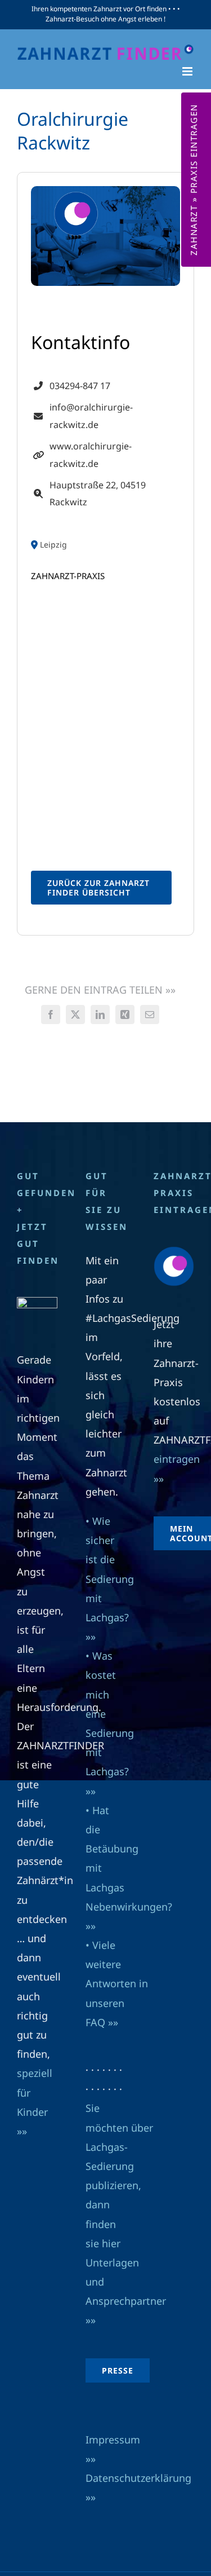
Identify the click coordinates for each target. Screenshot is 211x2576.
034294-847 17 (80, 386)
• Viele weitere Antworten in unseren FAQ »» (117, 1984)
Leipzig (53, 545)
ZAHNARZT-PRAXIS (68, 576)
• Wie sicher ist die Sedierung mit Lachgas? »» (110, 1579)
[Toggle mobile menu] (188, 71)
